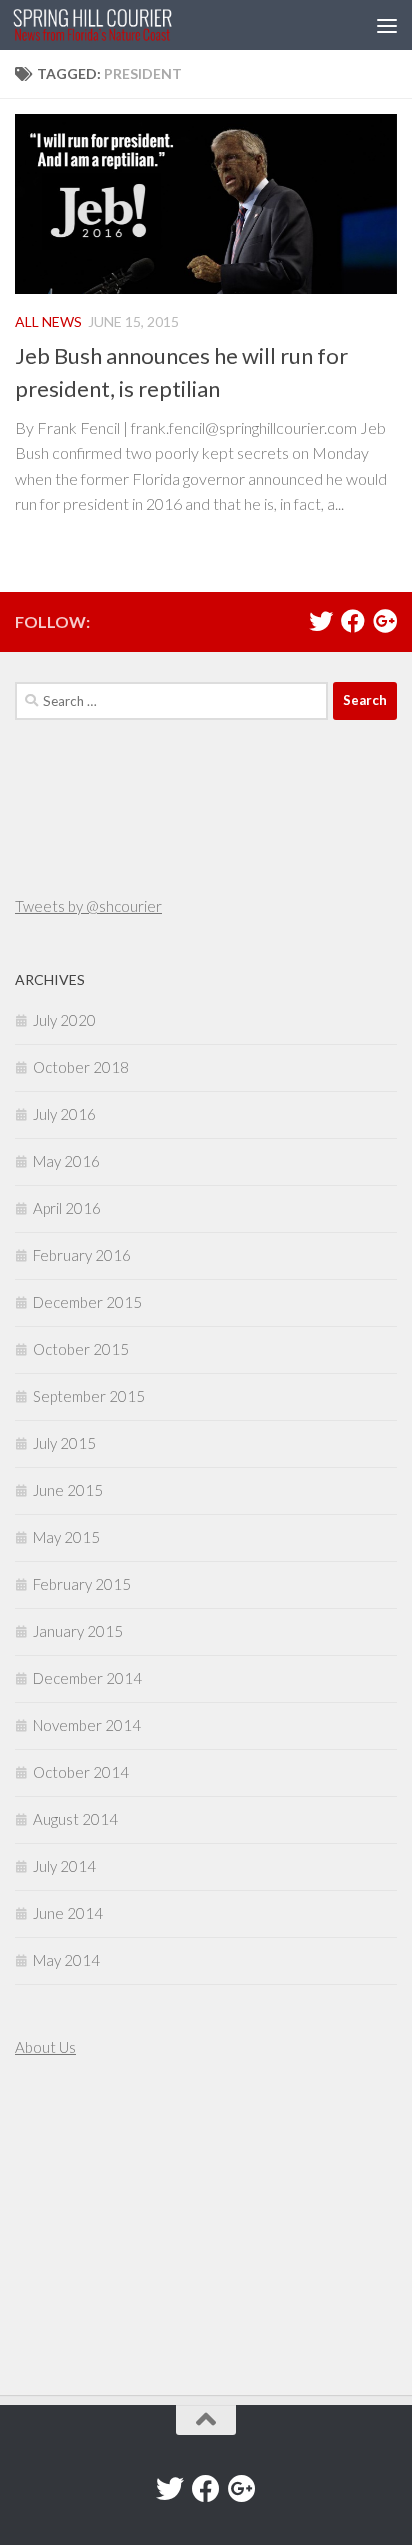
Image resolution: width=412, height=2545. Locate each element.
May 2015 (66, 1537)
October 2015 (81, 1349)
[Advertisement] (75, 2229)
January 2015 (78, 1631)
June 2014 (68, 1913)
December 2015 (87, 1302)
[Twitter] (321, 621)
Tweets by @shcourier (88, 906)
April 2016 (67, 1208)
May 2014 (66, 1960)
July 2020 (64, 1020)
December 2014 (87, 1678)
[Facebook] (353, 621)
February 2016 (82, 1255)
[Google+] (385, 621)
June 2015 (68, 1490)
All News (48, 321)
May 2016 (66, 1161)
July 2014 (64, 1866)
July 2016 (64, 1114)
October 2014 (81, 1772)
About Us (45, 2047)
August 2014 (75, 1819)
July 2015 (64, 1443)
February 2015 (82, 1584)
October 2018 (81, 1067)
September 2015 (89, 1396)
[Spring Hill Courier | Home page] (119, 25)
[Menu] (387, 25)
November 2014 (87, 1725)
